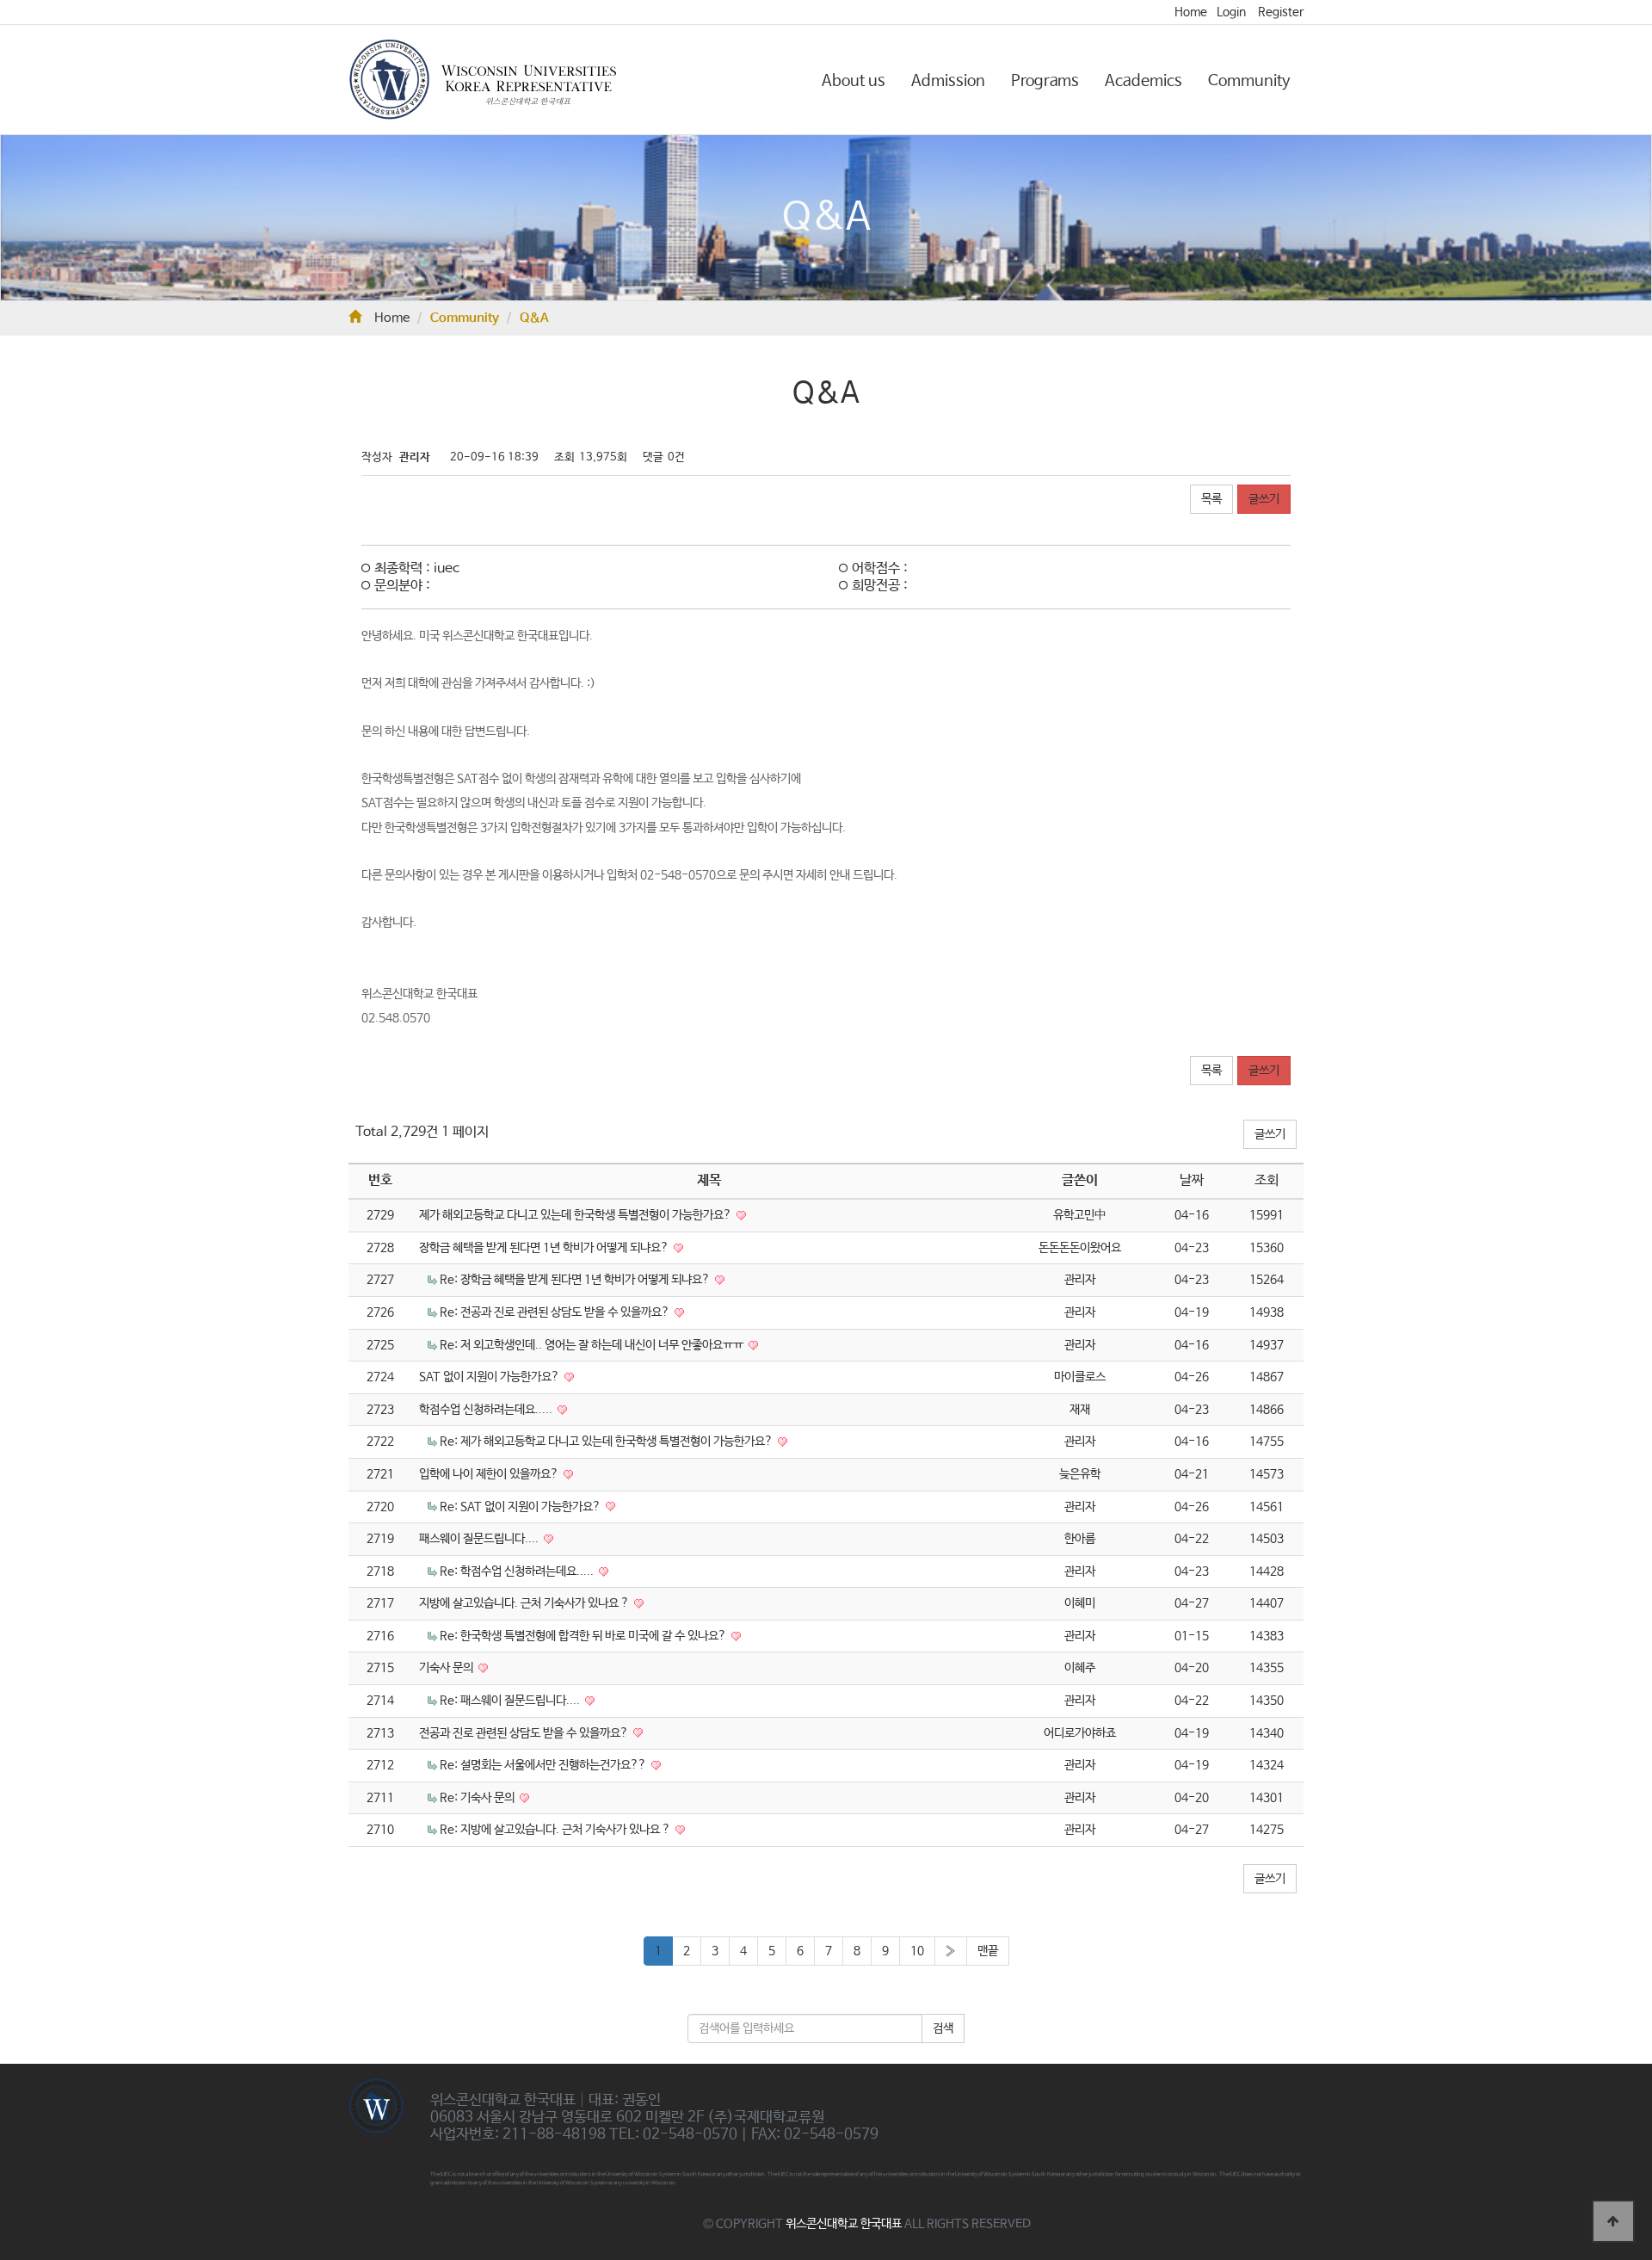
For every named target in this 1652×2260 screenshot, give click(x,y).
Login (1231, 12)
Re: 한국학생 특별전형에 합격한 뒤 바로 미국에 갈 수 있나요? (584, 1636)
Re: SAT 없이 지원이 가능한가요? (521, 1507)
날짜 (1192, 1180)
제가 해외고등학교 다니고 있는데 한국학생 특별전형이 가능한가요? (576, 1215)
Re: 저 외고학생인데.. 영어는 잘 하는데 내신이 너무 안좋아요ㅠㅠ (593, 1345)
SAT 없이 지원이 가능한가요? (490, 1377)
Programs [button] (1045, 81)
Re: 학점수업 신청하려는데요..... (518, 1572)
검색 (943, 2028)
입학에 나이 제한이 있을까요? (490, 1474)
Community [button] (1249, 81)
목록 (1211, 499)
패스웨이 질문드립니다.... (480, 1539)
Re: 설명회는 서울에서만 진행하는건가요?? (544, 1765)
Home (1191, 12)
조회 (1267, 1180)
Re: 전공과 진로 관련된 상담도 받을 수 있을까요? (556, 1312)
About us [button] (854, 81)
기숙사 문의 (447, 1668)
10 (917, 1951)
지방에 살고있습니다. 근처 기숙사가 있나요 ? (525, 1603)
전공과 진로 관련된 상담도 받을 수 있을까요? (525, 1733)
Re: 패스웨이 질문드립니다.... (511, 1701)
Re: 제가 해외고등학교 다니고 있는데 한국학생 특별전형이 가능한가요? (607, 1442)
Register (1281, 12)
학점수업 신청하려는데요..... (487, 1410)
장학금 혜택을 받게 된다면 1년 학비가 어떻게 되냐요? (545, 1248)
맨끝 (988, 1951)
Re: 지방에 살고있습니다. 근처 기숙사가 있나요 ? (556, 1830)
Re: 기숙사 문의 (478, 1798)
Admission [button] (948, 81)
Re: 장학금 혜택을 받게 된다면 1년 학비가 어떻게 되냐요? (576, 1280)
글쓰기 (1264, 499)
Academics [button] (1143, 81)
